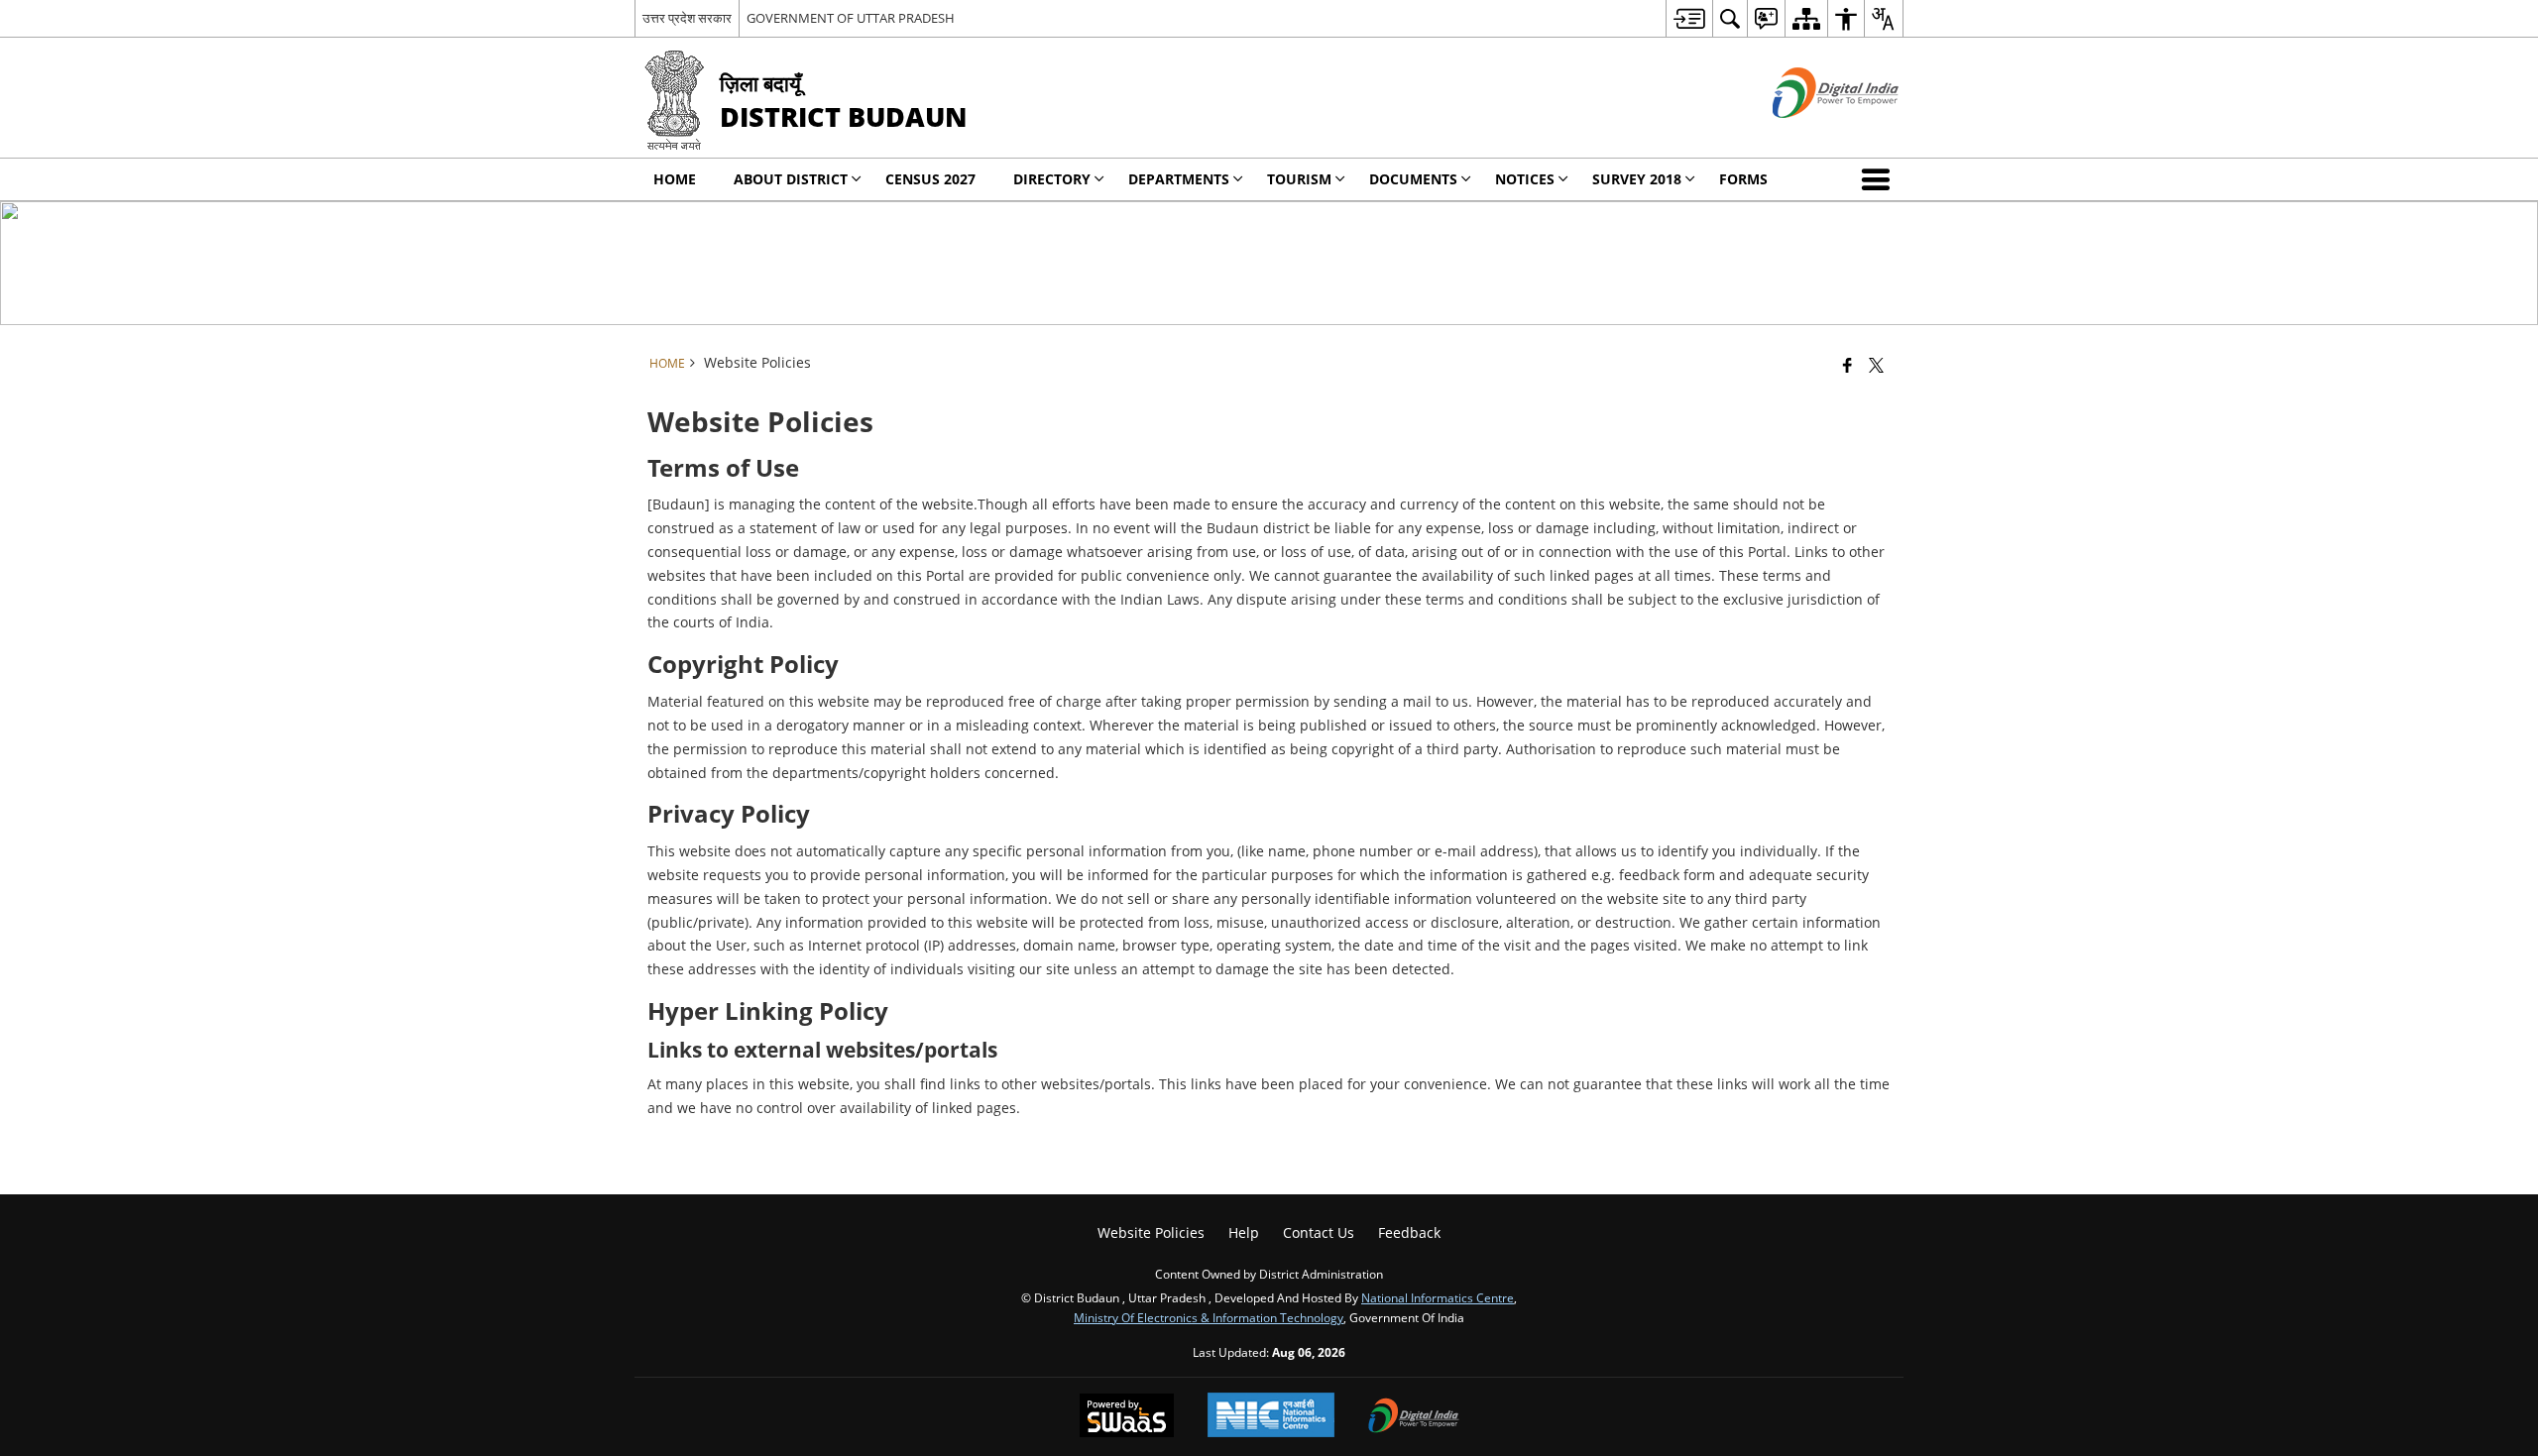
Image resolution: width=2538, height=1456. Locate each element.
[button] (1880, 179)
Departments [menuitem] (1179, 179)
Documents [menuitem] (1413, 179)
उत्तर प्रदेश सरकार (687, 18)
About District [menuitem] (791, 179)
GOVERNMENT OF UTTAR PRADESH (851, 18)
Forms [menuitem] (1743, 179)
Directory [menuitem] (1052, 179)
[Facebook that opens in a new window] (1847, 365)
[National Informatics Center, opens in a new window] (1271, 1417)
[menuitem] (1689, 18)
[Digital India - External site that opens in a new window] (1811, 134)
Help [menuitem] (1244, 1232)
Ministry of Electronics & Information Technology (1209, 1317)
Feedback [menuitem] (1409, 1232)
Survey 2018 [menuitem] (1637, 179)
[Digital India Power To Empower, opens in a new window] (1414, 1417)
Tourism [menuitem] (1299, 179)
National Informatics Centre (1438, 1297)
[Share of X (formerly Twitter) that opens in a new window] (1876, 365)
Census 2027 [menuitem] (930, 179)
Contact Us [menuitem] (1319, 1232)
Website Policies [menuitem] (1151, 1232)
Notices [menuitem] (1525, 179)
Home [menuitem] (675, 179)
